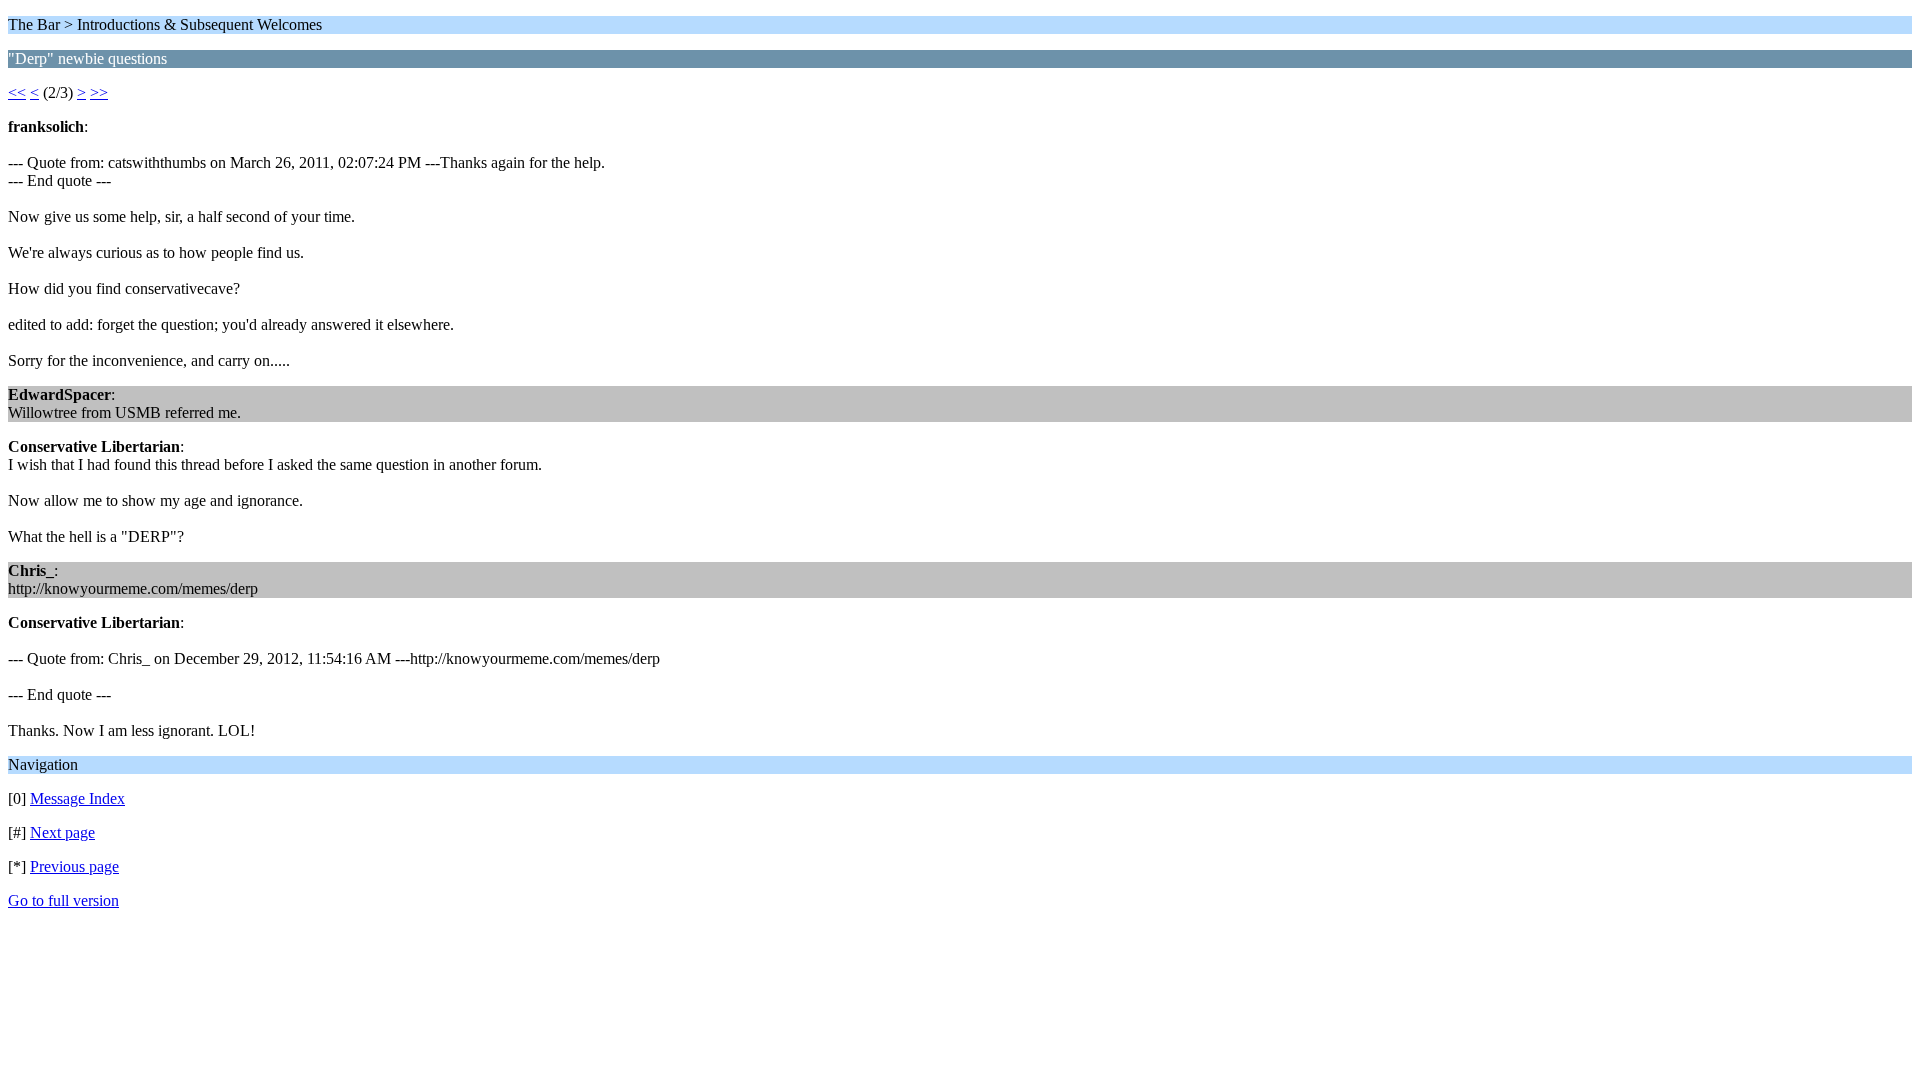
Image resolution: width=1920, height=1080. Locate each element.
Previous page (74, 866)
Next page (62, 832)
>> (99, 92)
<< (17, 92)
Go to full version (63, 900)
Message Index (77, 798)
